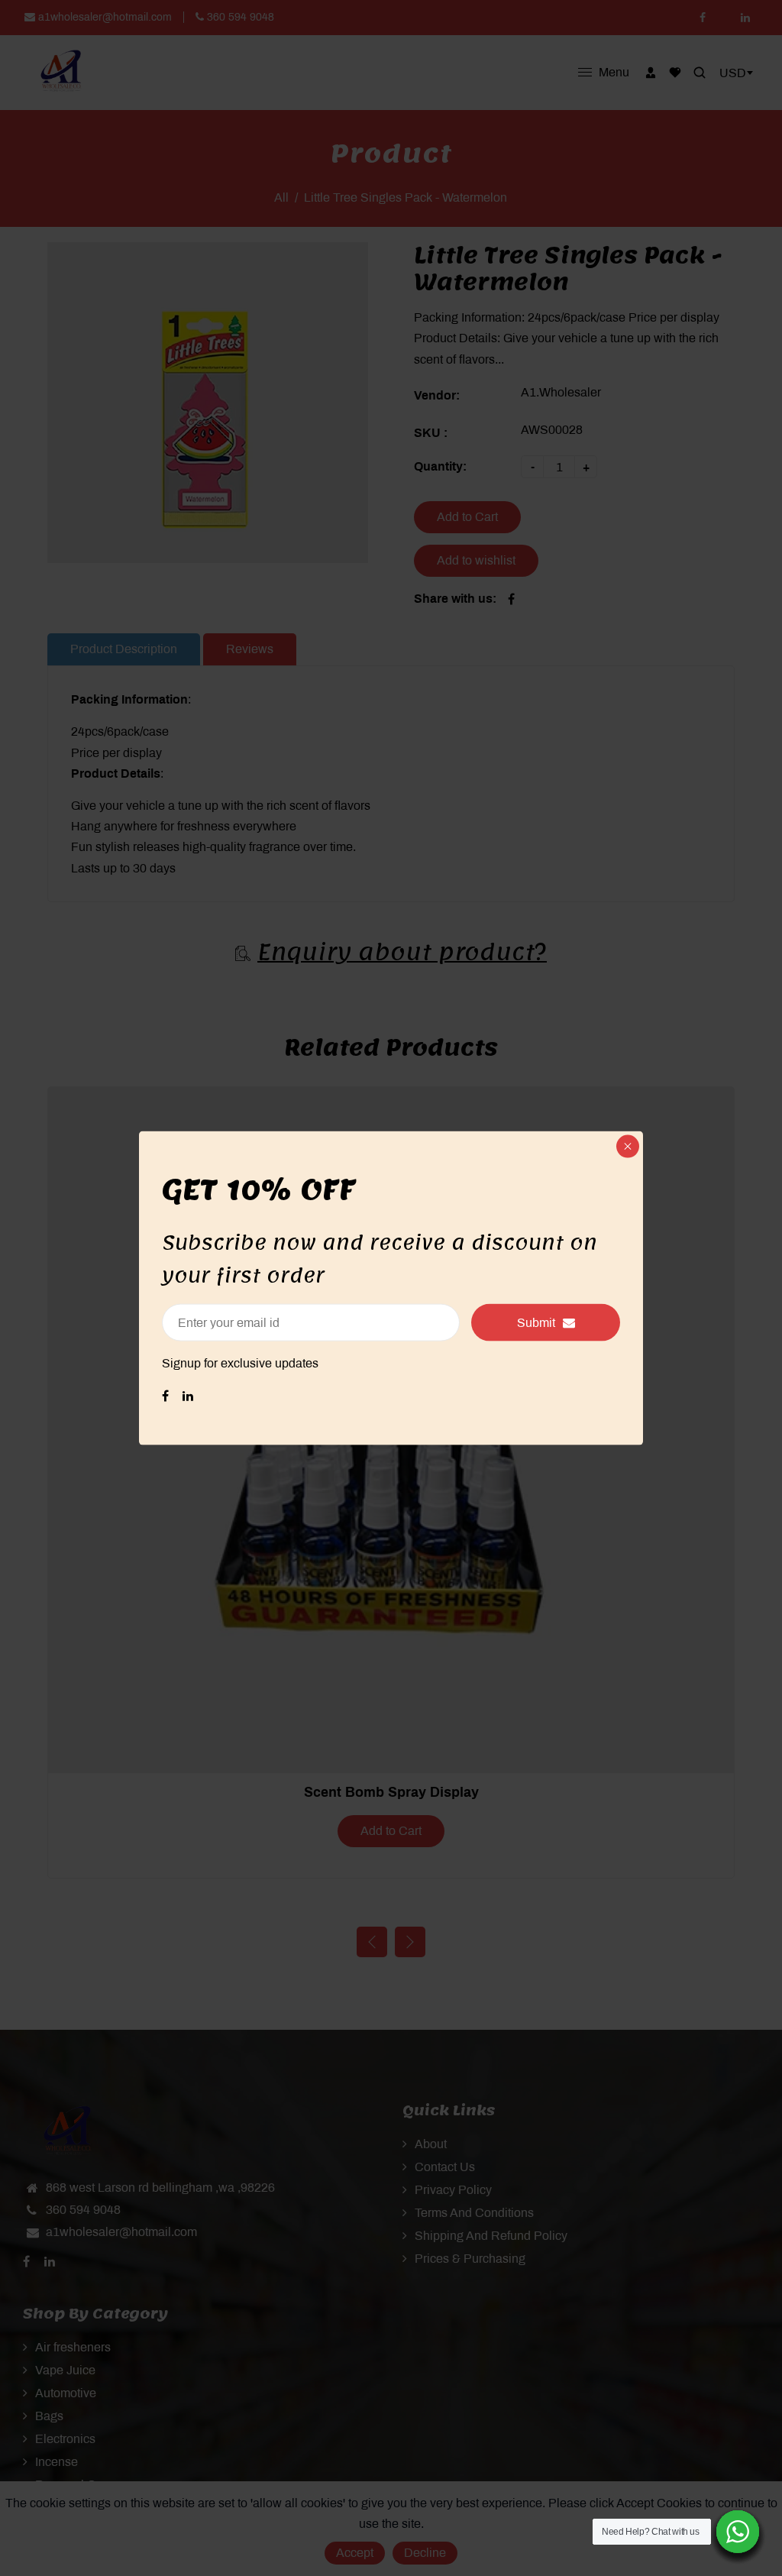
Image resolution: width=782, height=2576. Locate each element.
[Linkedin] (189, 1395)
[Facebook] (167, 1395)
